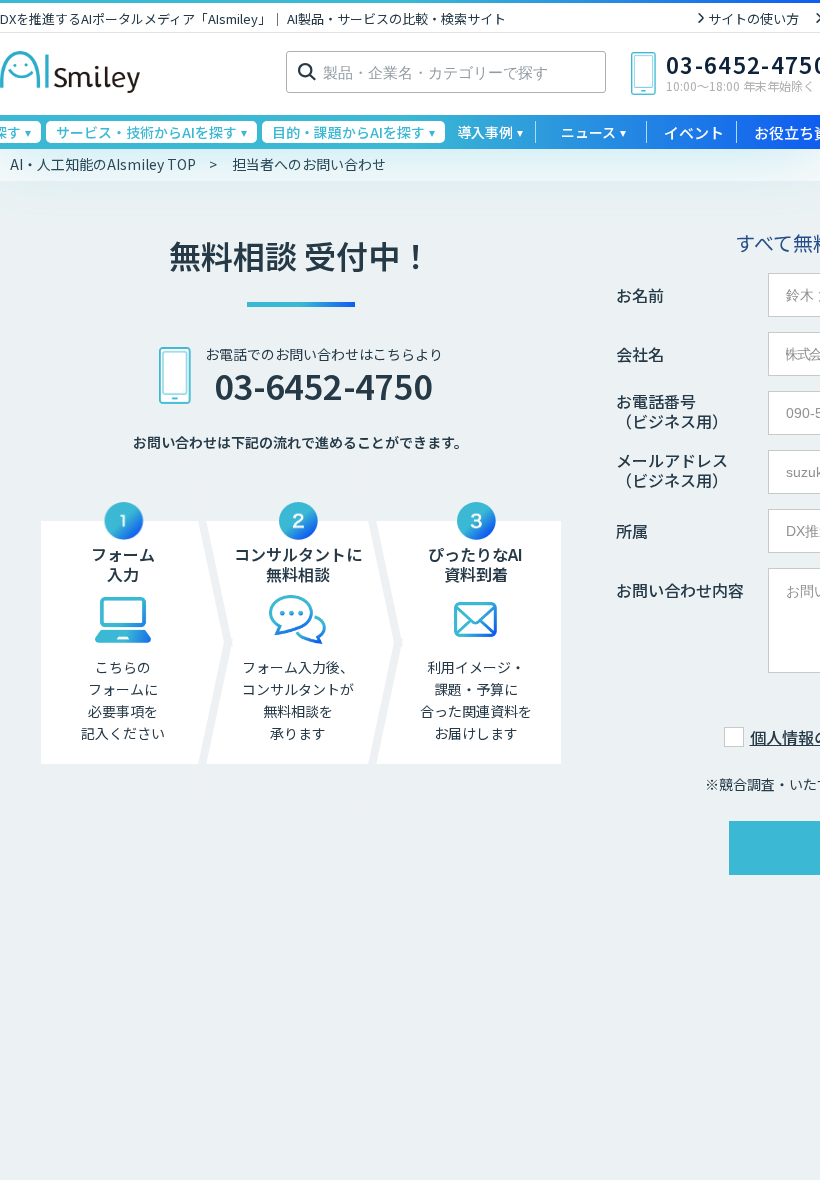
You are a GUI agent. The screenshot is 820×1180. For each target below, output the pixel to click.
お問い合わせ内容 (680, 590)
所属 (632, 531)
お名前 (640, 295)
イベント (694, 132)
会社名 (640, 354)
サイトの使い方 (753, 18)
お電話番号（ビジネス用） (672, 411)
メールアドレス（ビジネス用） (672, 470)
